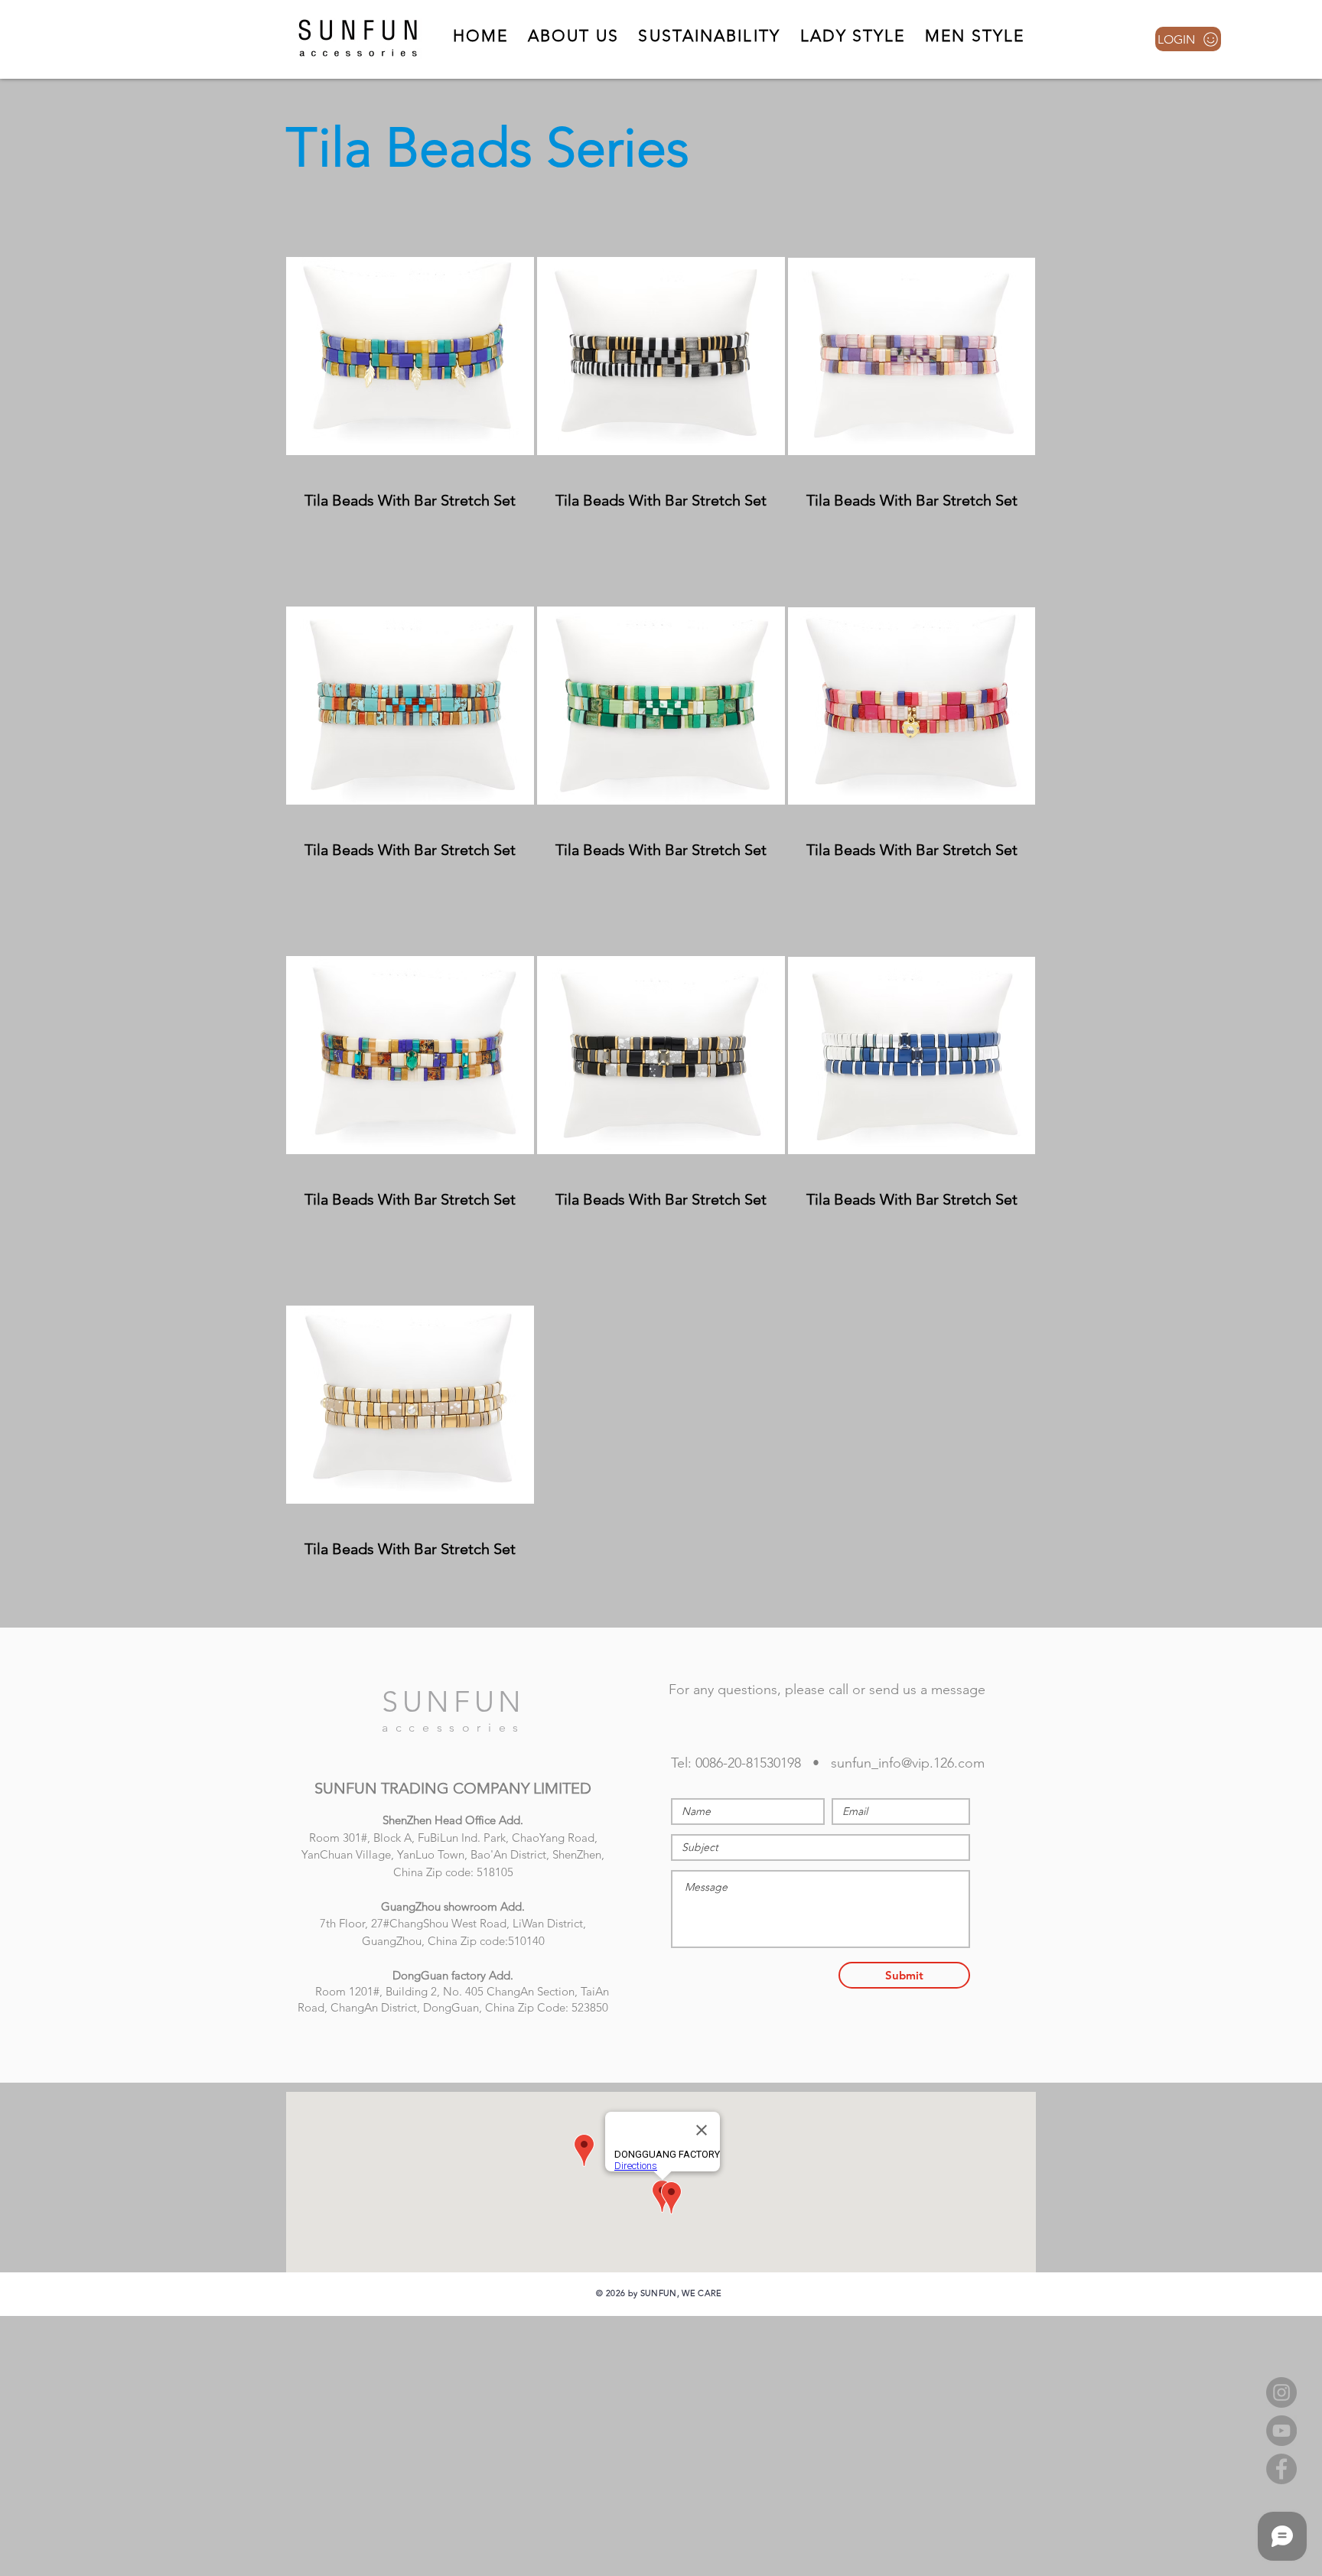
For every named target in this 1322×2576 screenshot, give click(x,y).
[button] (853, 36)
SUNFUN (454, 1702)
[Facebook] (1281, 2469)
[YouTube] (1281, 2431)
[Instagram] (1281, 2392)
